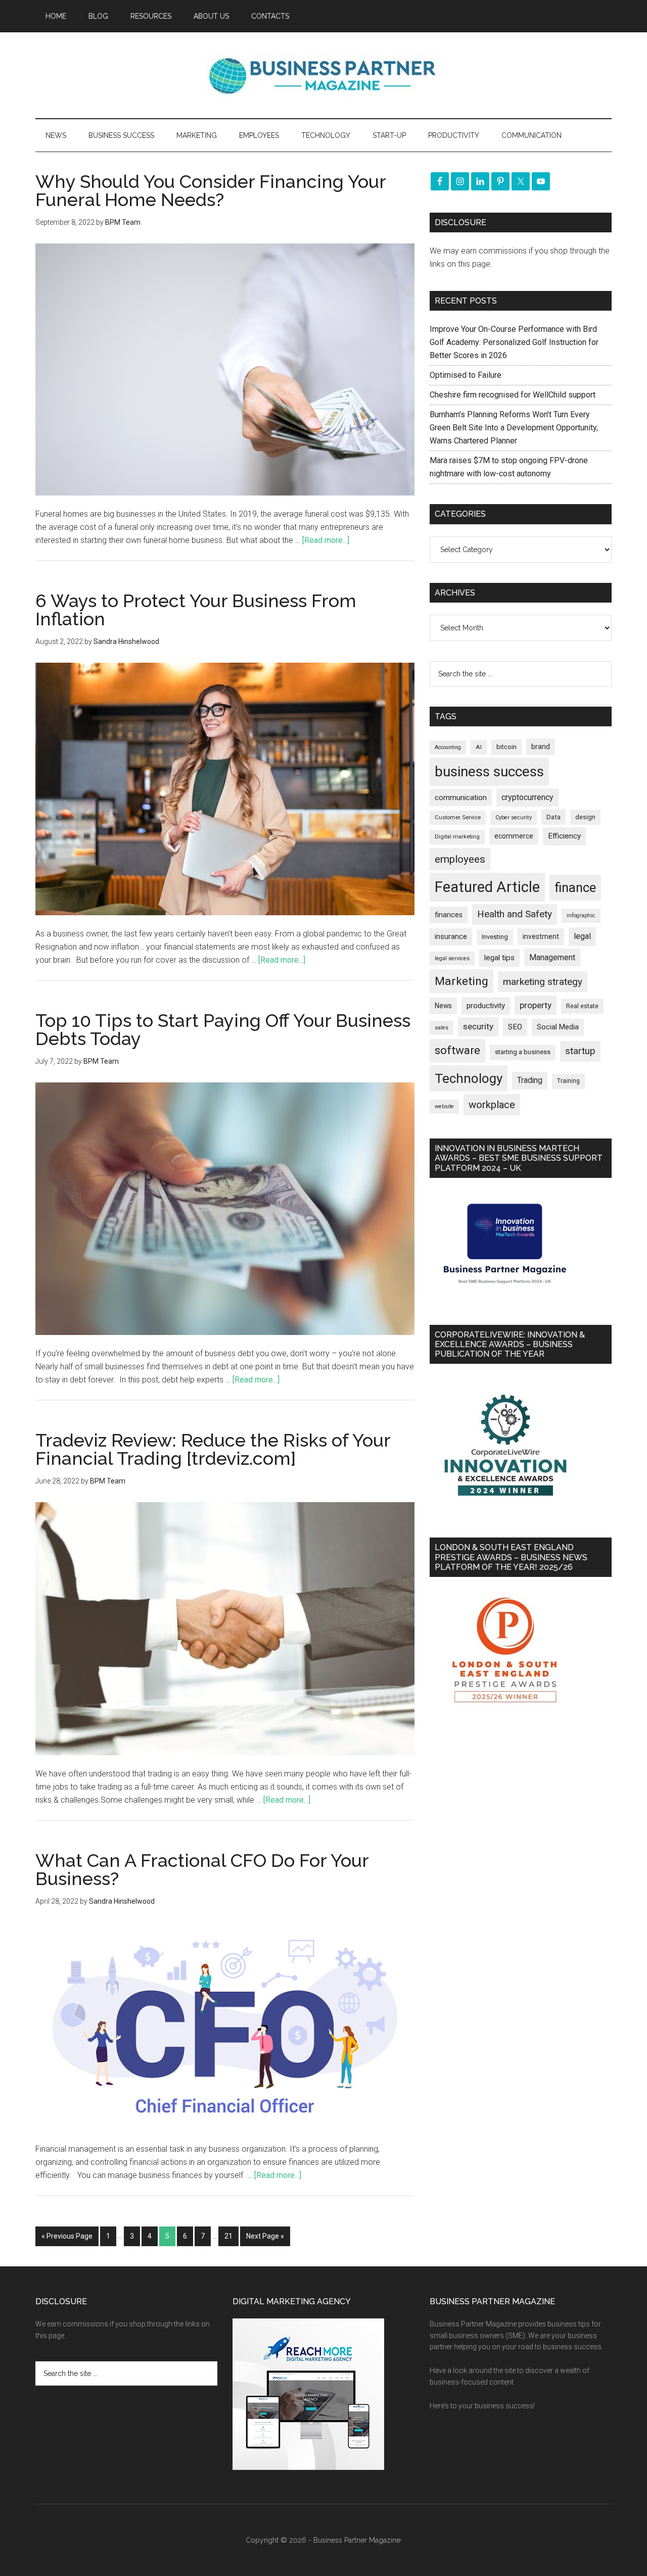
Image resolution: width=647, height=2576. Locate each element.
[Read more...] (326, 540)
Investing (495, 937)
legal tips (499, 958)
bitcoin (506, 747)
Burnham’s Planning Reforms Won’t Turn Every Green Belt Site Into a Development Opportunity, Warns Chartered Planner (514, 428)
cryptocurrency (527, 797)
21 (228, 2236)
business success (489, 772)
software (457, 1050)
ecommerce (514, 836)
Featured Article (487, 887)
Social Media (558, 1027)
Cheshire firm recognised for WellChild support (513, 395)
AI (479, 747)
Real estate (582, 1006)
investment (541, 936)
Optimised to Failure (466, 375)
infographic (581, 915)
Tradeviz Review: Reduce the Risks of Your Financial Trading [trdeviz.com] (213, 1449)
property (536, 1005)
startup (580, 1051)
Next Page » (265, 2236)
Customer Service (458, 818)
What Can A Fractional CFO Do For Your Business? (202, 1869)
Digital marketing (457, 837)
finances (449, 915)
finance (575, 887)
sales (442, 1028)
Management (552, 957)
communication (461, 798)
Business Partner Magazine (323, 75)
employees (460, 859)
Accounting (448, 747)
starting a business (523, 1052)
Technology (469, 1078)
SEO (515, 1027)
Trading (530, 1080)
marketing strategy (543, 982)
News (443, 1006)
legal (582, 936)
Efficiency (564, 836)
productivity (486, 1006)
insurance (451, 937)
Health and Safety (515, 914)
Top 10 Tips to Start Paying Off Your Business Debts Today (223, 1029)
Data (553, 817)
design (585, 817)
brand (541, 747)
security (478, 1026)
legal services (452, 958)
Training (568, 1081)
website (444, 1106)
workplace (492, 1105)
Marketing (461, 981)
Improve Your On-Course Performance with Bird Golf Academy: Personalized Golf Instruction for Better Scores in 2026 (514, 342)
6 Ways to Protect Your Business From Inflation (196, 610)
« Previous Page (67, 2236)
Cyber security (514, 818)
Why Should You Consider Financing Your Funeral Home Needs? (211, 190)
